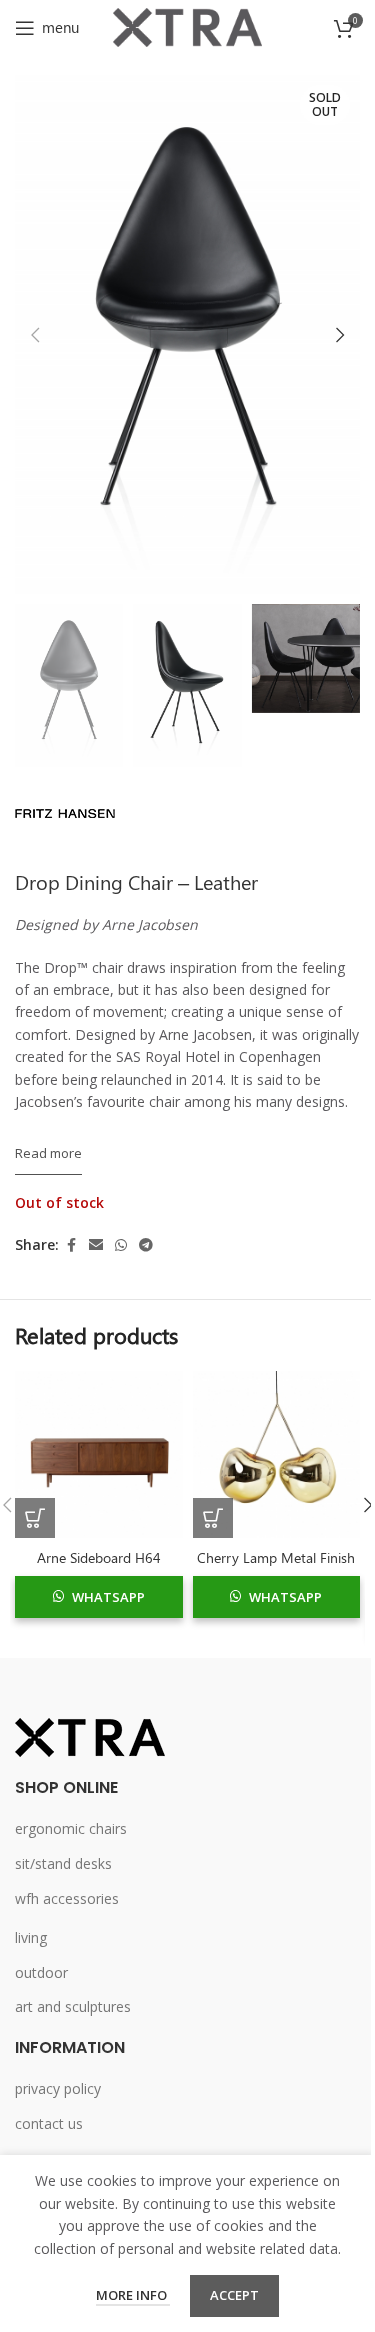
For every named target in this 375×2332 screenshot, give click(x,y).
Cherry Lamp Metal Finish (276, 1557)
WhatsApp (108, 1597)
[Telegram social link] (146, 1245)
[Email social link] (96, 1245)
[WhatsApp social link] (121, 1245)
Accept (234, 2295)
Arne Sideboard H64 (99, 1557)
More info (133, 2295)
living (31, 1937)
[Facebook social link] (71, 1245)
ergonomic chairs (71, 1828)
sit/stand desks (63, 1863)
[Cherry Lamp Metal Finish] (277, 1455)
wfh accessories (67, 1898)
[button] (35, 335)
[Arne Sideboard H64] (99, 1455)
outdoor (41, 1972)
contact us (49, 2123)
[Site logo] (188, 25)
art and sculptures (73, 2006)
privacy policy (58, 2088)
